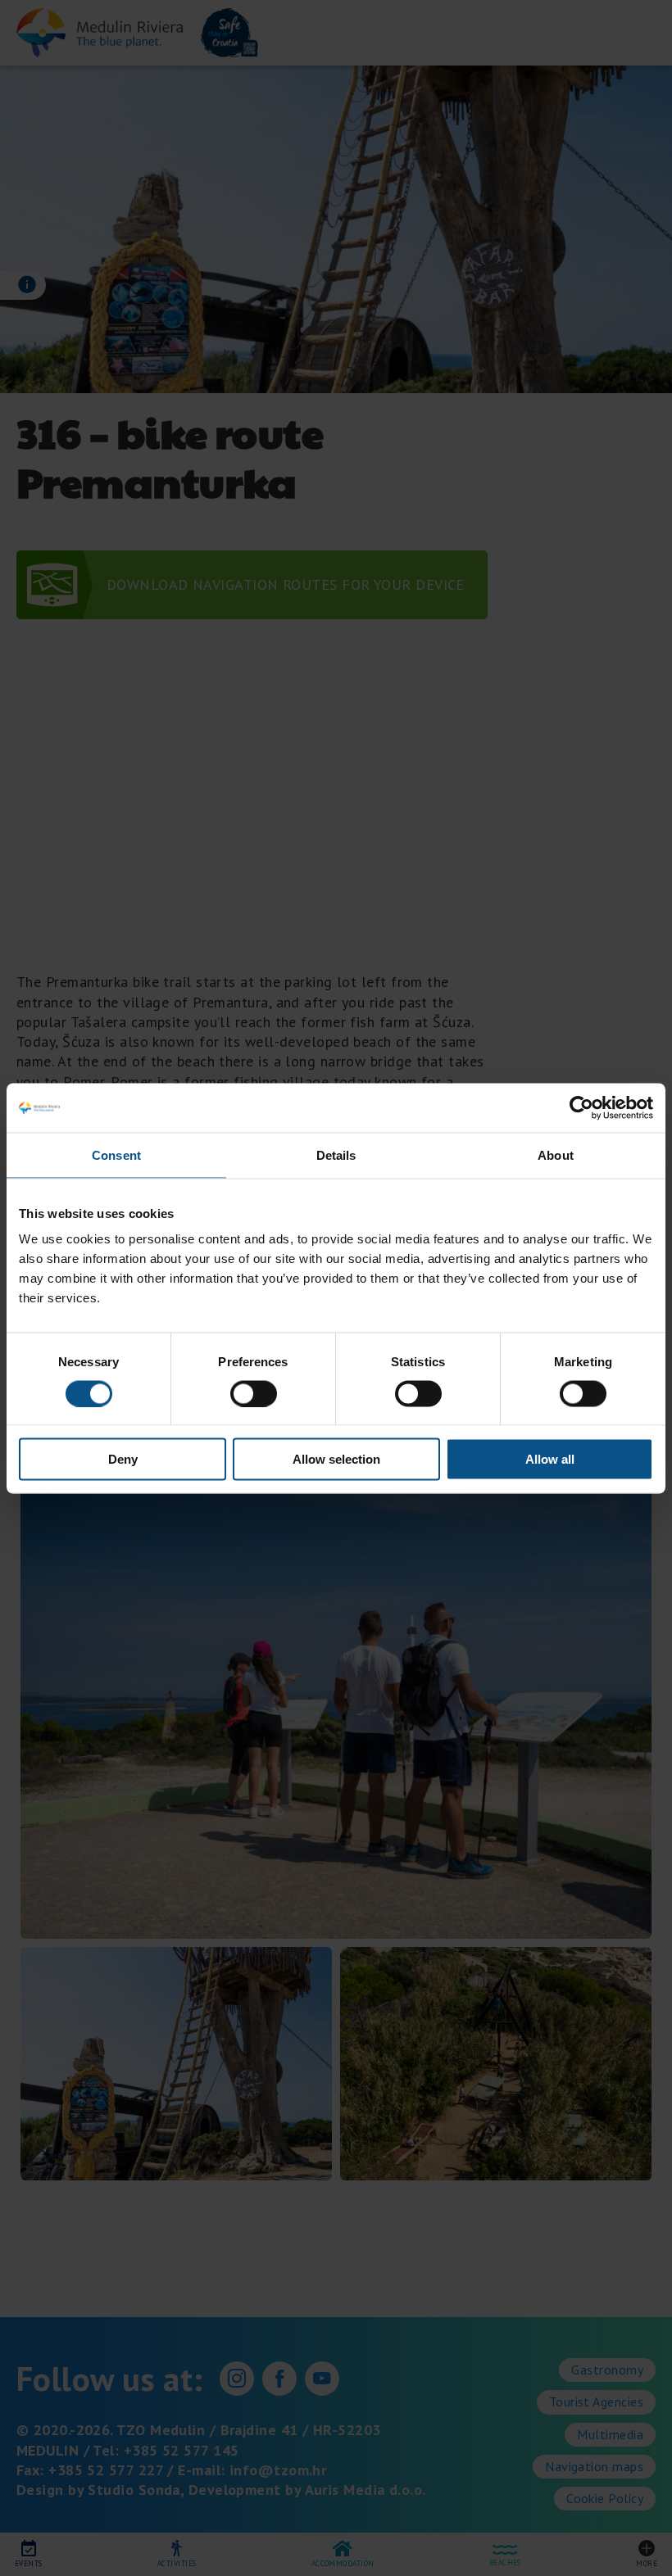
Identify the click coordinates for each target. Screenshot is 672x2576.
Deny (123, 1459)
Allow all (550, 1459)
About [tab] (556, 1154)
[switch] (254, 1393)
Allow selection (336, 1459)
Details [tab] (336, 1154)
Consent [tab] (116, 1154)
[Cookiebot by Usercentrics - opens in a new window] (581, 1107)
